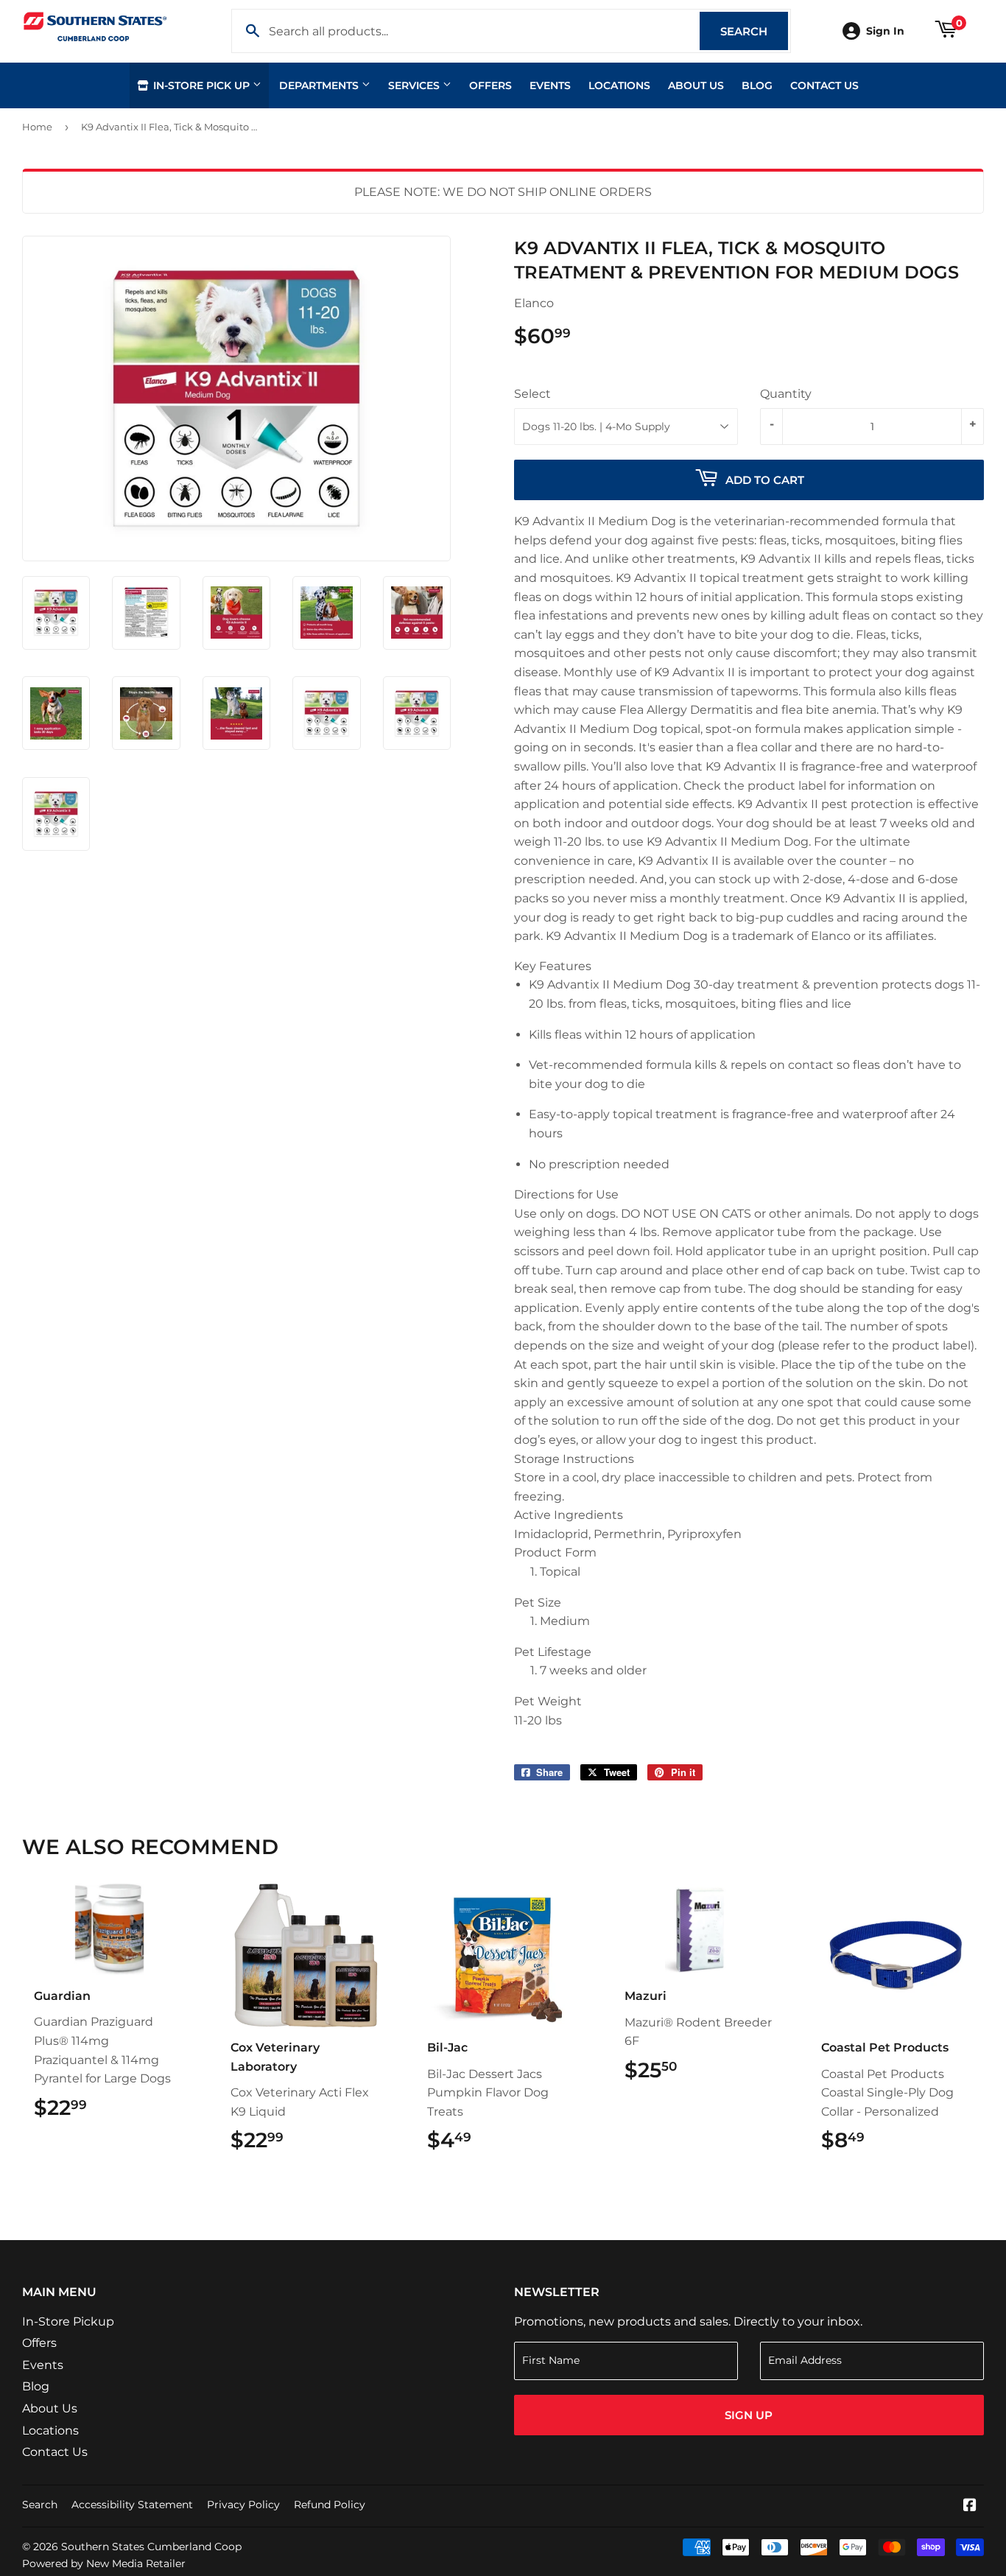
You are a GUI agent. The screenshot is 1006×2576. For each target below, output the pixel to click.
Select (532, 394)
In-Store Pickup (68, 2321)
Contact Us (824, 85)
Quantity (786, 394)
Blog (757, 85)
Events (550, 85)
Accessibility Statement (132, 2505)
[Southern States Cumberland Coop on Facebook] (970, 2506)
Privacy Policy (243, 2505)
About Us (696, 85)
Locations (619, 85)
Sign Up (749, 2415)
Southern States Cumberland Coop (151, 2547)
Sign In (885, 31)
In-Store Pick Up (201, 85)
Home (37, 127)
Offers (490, 85)
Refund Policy (330, 2505)
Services (415, 85)
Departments (320, 85)
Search (754, 31)
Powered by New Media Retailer (104, 2563)
